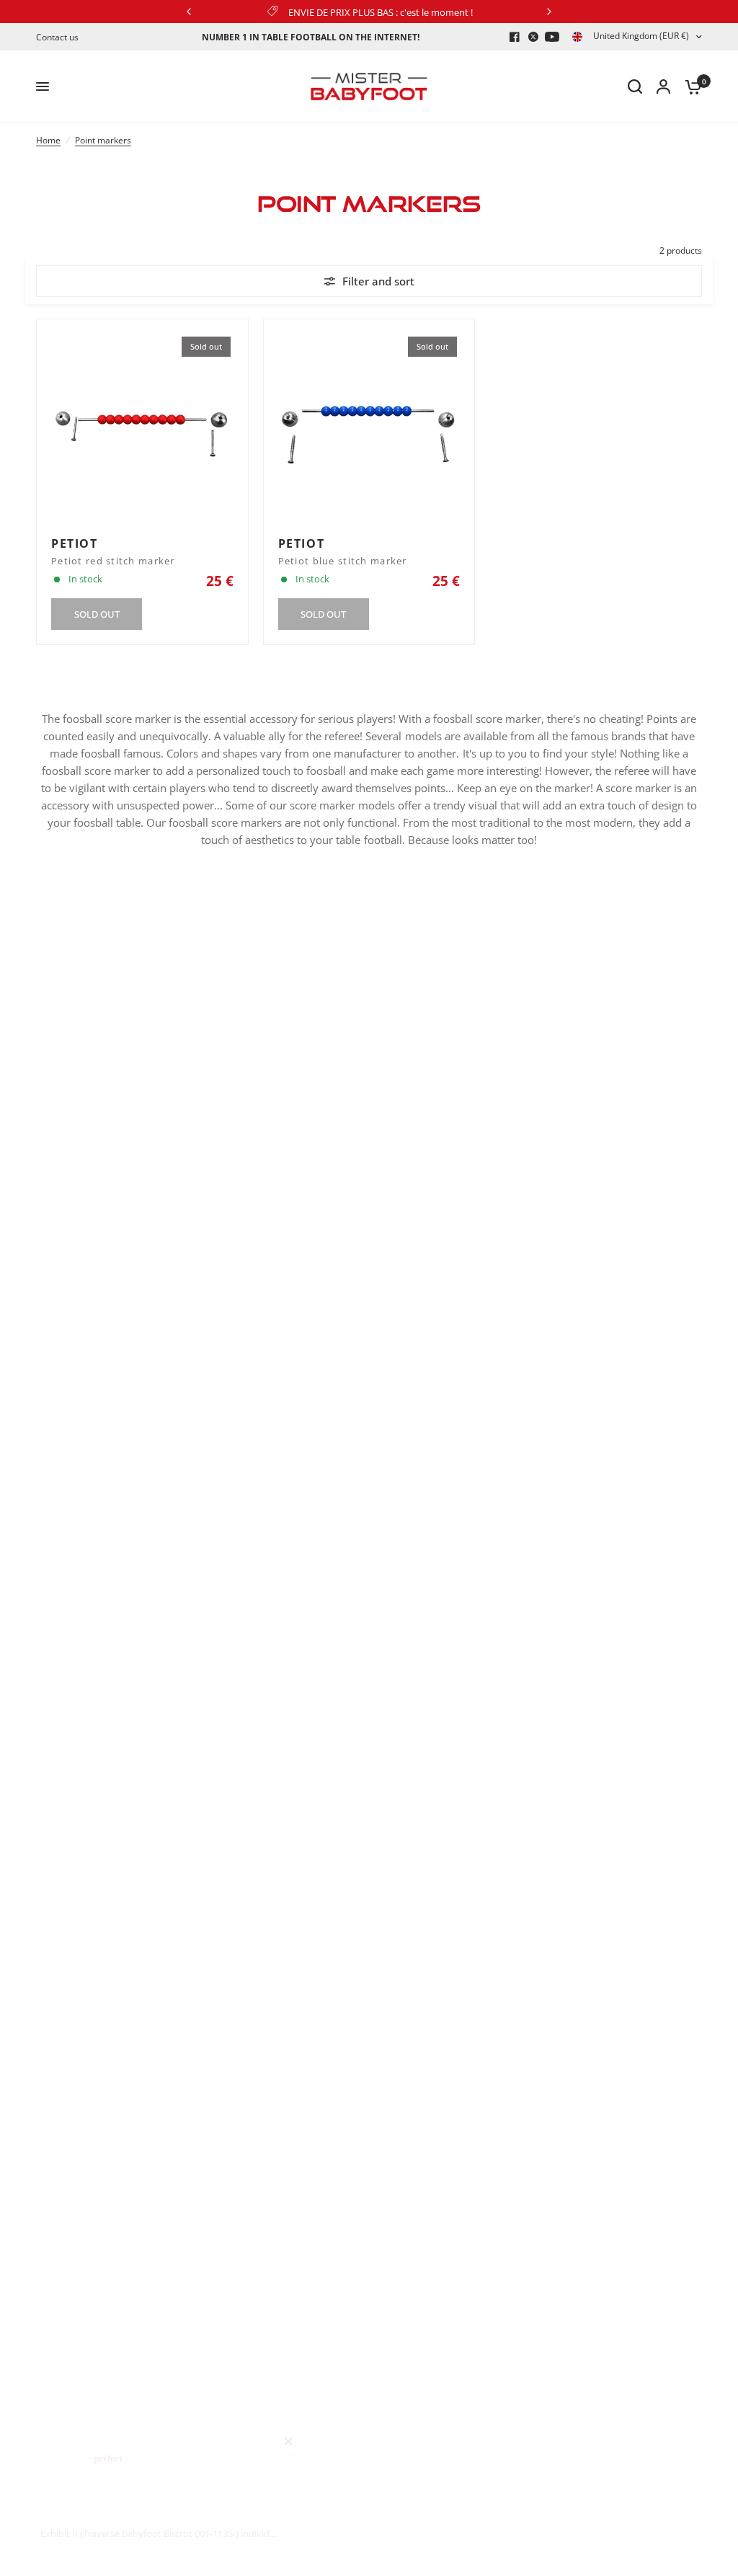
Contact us (57, 37)
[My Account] (663, 86)
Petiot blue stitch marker (343, 561)
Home (48, 140)
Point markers (103, 140)
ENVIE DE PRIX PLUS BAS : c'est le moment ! (381, 12)
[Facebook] (515, 37)
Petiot (75, 543)
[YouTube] (552, 37)
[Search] (635, 86)
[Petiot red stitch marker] (142, 425)
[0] (690, 86)
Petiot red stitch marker (113, 561)
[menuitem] (61, 37)
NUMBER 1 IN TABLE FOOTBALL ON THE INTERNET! (311, 37)
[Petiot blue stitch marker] (369, 425)
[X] (533, 37)
